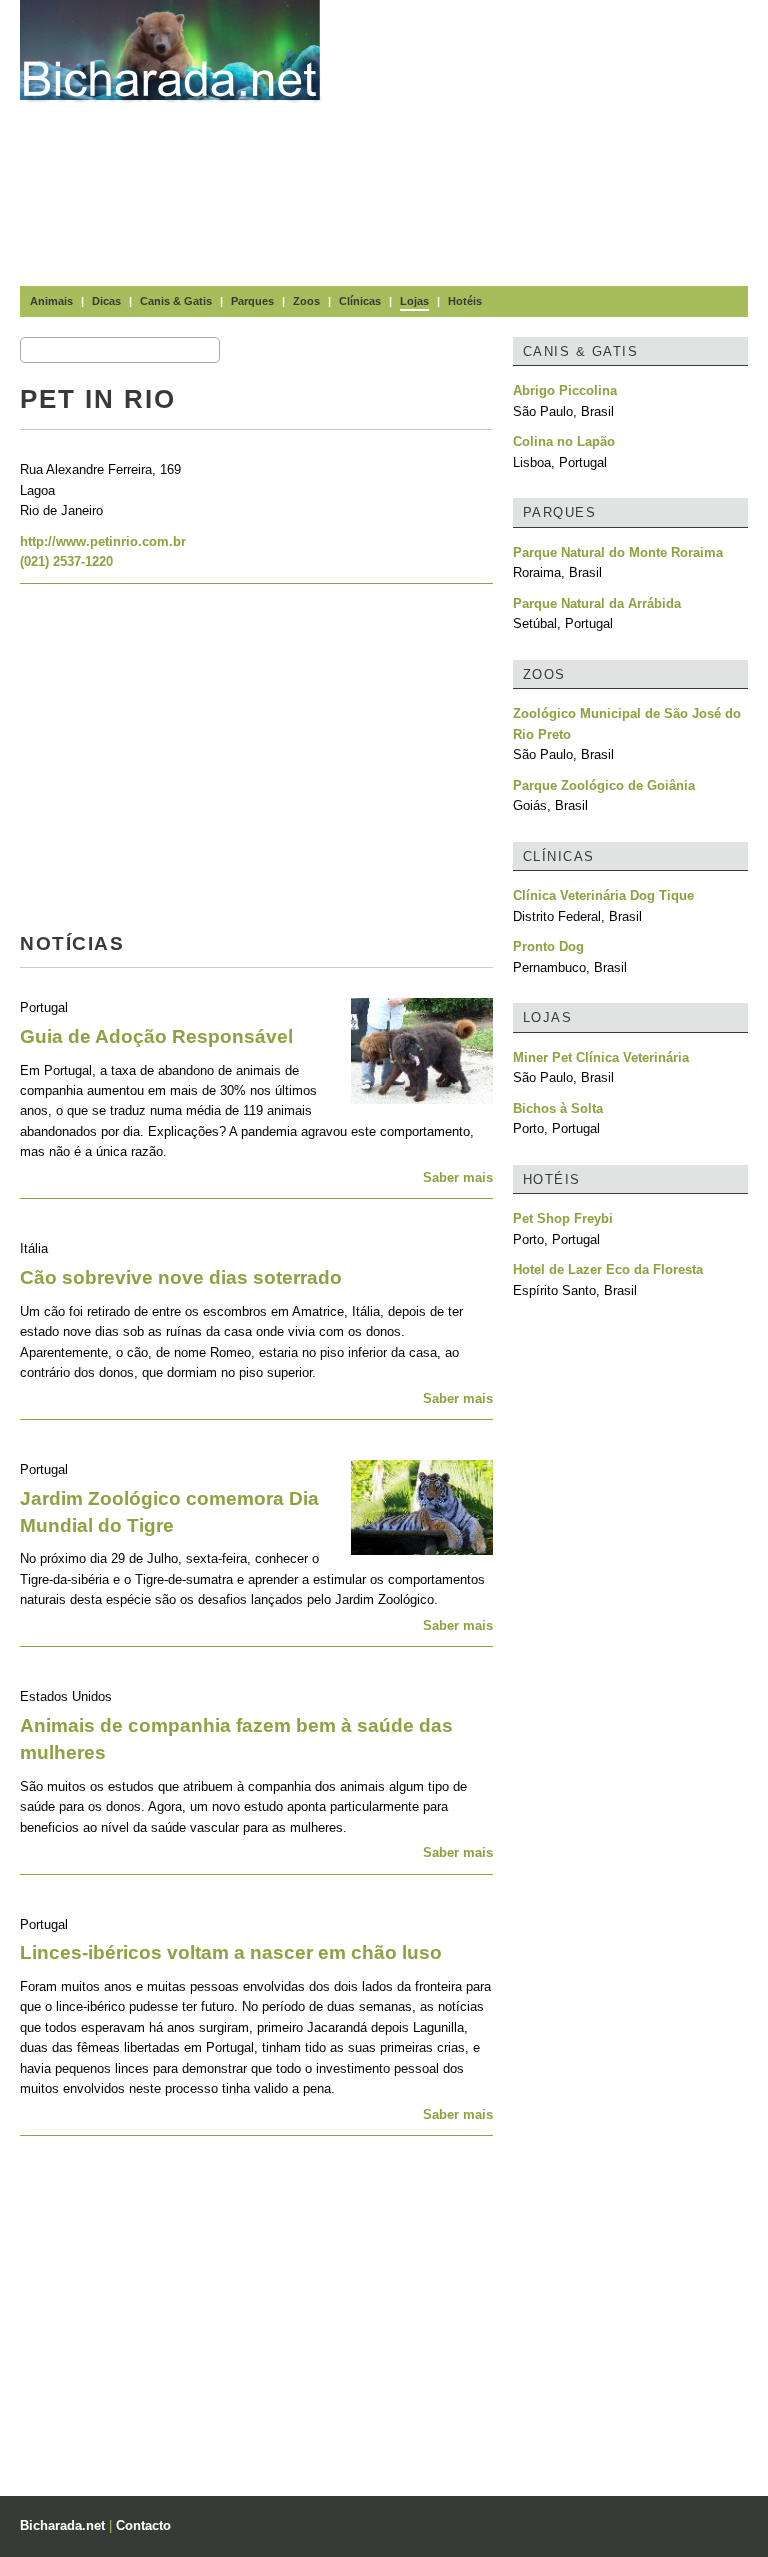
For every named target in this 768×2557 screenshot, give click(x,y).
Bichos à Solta (558, 1108)
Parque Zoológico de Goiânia (604, 785)
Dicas (106, 301)
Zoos (306, 301)
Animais (51, 301)
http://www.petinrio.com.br (103, 541)
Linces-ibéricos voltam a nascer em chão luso (231, 1952)
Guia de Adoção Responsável (156, 1036)
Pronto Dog (548, 946)
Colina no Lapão (564, 441)
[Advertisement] (554, 140)
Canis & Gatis (176, 301)
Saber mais (458, 1177)
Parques (252, 301)
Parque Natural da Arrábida (597, 603)
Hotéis (465, 301)
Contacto (143, 2525)
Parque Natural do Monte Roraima (618, 552)
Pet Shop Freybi (563, 1218)
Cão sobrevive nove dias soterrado (181, 1277)
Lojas (414, 301)
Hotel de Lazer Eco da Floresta (608, 1269)
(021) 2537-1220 (66, 561)
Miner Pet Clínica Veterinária (601, 1057)
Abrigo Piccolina (565, 390)
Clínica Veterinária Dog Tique (603, 895)
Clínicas (360, 301)
